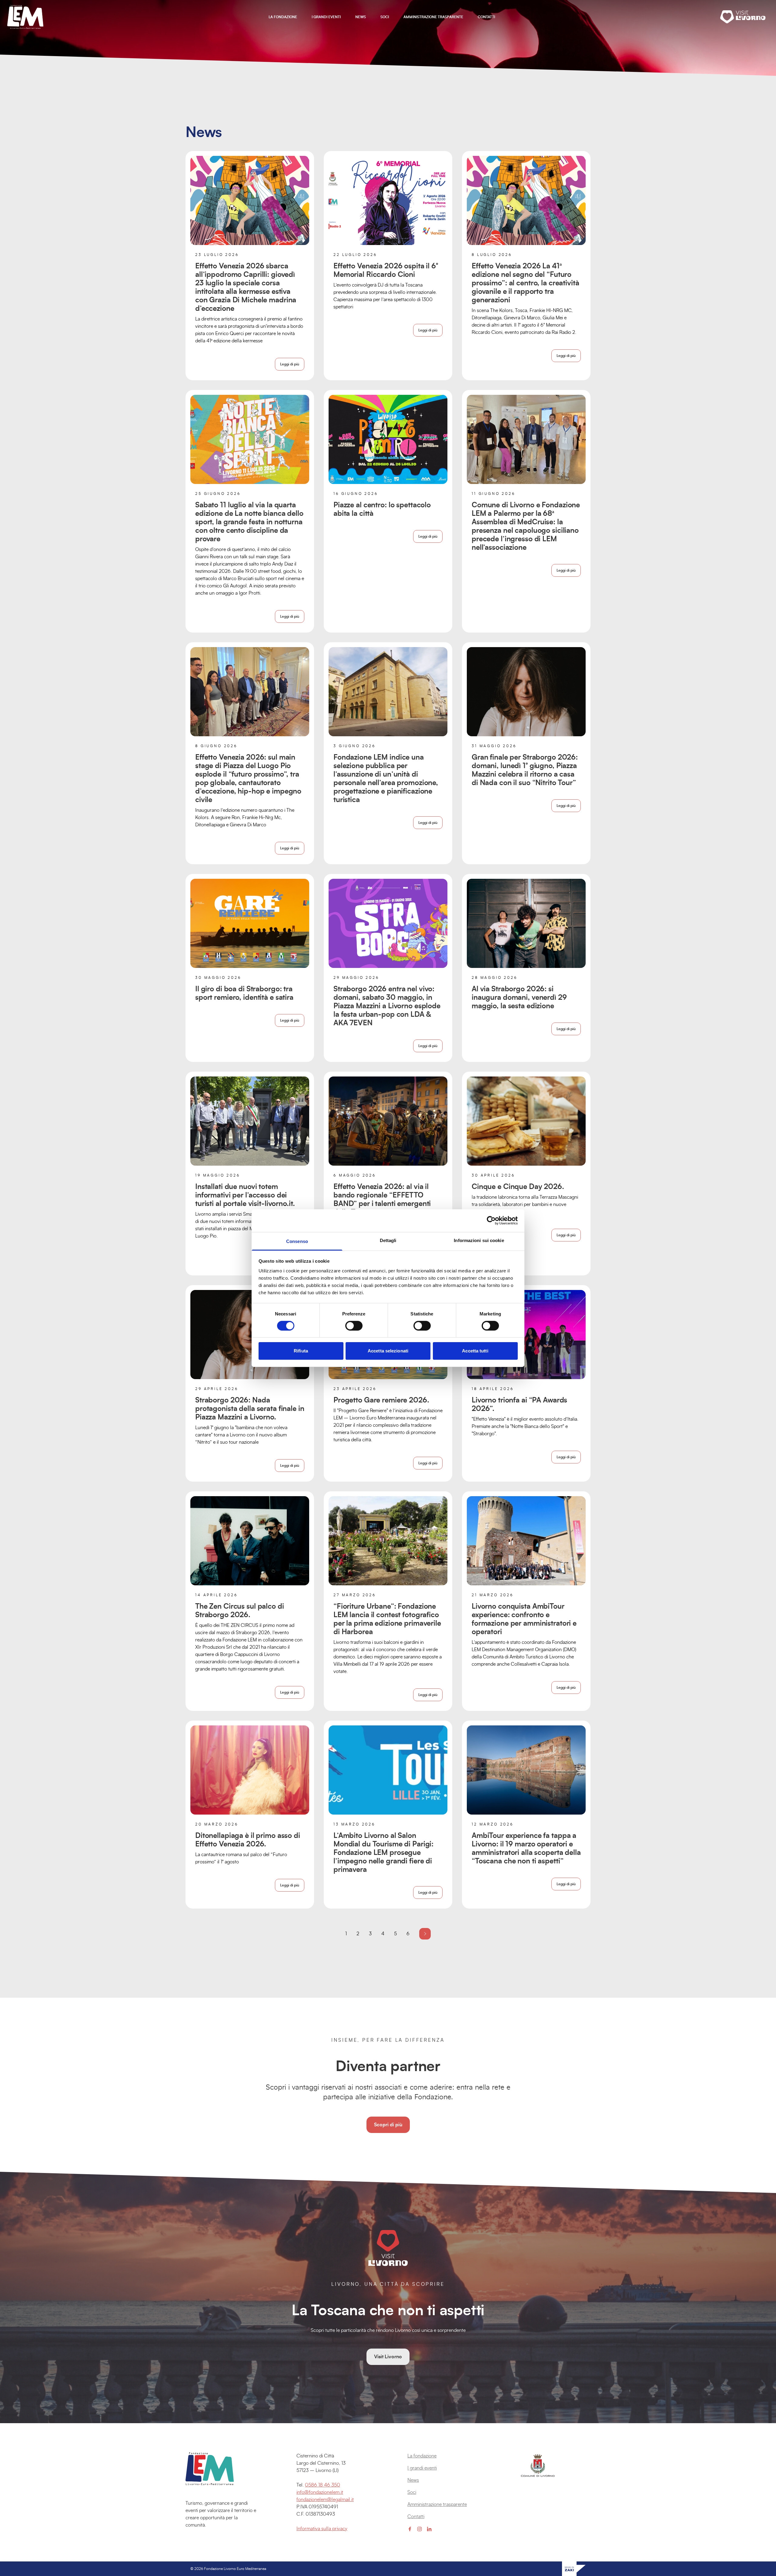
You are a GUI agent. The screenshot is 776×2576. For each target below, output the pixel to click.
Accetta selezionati (388, 1351)
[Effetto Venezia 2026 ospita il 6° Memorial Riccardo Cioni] (388, 200)
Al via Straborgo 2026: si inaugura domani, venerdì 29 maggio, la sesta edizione (519, 998)
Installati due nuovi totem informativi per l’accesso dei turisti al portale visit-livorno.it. (245, 1195)
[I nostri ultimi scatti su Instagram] (420, 2529)
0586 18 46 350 (323, 2485)
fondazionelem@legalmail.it (325, 2500)
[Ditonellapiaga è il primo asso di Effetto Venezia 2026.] (250, 1770)
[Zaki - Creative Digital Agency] (574, 2569)
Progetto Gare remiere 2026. (381, 1400)
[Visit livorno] (744, 17)
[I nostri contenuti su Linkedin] (429, 2529)
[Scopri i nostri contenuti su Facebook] (410, 2529)
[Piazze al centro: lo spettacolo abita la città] (388, 439)
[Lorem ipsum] (222, 2469)
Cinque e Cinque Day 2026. (518, 1187)
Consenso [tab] (297, 1241)
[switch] (354, 1326)
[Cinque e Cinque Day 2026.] (526, 1121)
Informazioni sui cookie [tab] (479, 1240)
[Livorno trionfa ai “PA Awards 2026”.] (526, 1335)
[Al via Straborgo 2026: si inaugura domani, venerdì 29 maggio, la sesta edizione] (526, 923)
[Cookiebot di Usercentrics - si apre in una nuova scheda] (491, 1221)
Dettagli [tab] (388, 1240)
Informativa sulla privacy (322, 2529)
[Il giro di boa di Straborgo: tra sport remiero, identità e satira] (250, 923)
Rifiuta (301, 1351)
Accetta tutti (475, 1351)
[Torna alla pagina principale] (25, 17)
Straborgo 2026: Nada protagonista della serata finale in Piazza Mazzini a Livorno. (250, 1409)
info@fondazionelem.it (320, 2492)
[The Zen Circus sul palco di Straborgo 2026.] (250, 1541)
